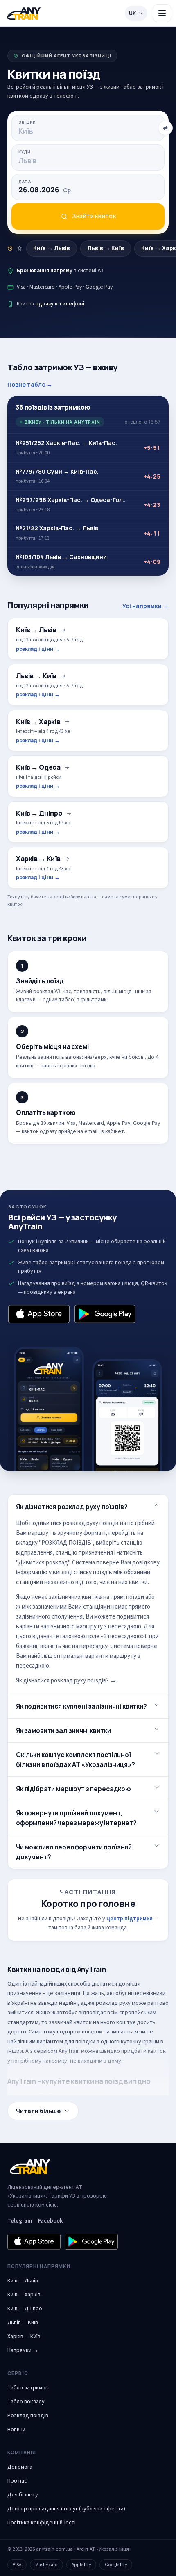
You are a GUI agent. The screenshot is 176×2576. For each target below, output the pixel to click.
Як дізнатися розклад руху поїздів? (72, 1507)
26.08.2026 (45, 190)
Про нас (17, 2481)
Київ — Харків (24, 2295)
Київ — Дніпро (25, 2309)
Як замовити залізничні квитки (63, 1730)
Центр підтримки (130, 1919)
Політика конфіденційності (42, 2523)
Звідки (27, 122)
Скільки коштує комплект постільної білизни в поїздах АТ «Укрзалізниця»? (75, 1760)
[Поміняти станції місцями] (165, 128)
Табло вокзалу (26, 2402)
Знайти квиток (94, 216)
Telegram (20, 2221)
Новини (16, 2430)
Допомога (20, 2467)
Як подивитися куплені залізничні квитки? (81, 1706)
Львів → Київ (106, 248)
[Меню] (162, 13)
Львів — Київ (23, 2323)
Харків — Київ (24, 2337)
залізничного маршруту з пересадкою (91, 1627)
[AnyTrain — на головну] (24, 13)
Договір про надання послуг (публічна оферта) (66, 2509)
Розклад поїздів (28, 2416)
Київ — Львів (23, 2281)
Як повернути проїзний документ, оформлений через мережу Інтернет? (76, 1818)
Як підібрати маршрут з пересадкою (73, 1789)
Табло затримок (28, 2388)
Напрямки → (23, 2350)
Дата (25, 182)
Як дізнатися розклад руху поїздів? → (66, 1681)
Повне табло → (30, 384)
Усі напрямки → (146, 606)
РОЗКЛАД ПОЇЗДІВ (66, 1543)
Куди (25, 152)
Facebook (50, 2221)
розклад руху (113, 2003)
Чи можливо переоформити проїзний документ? (74, 1852)
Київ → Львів (52, 248)
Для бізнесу (23, 2495)
